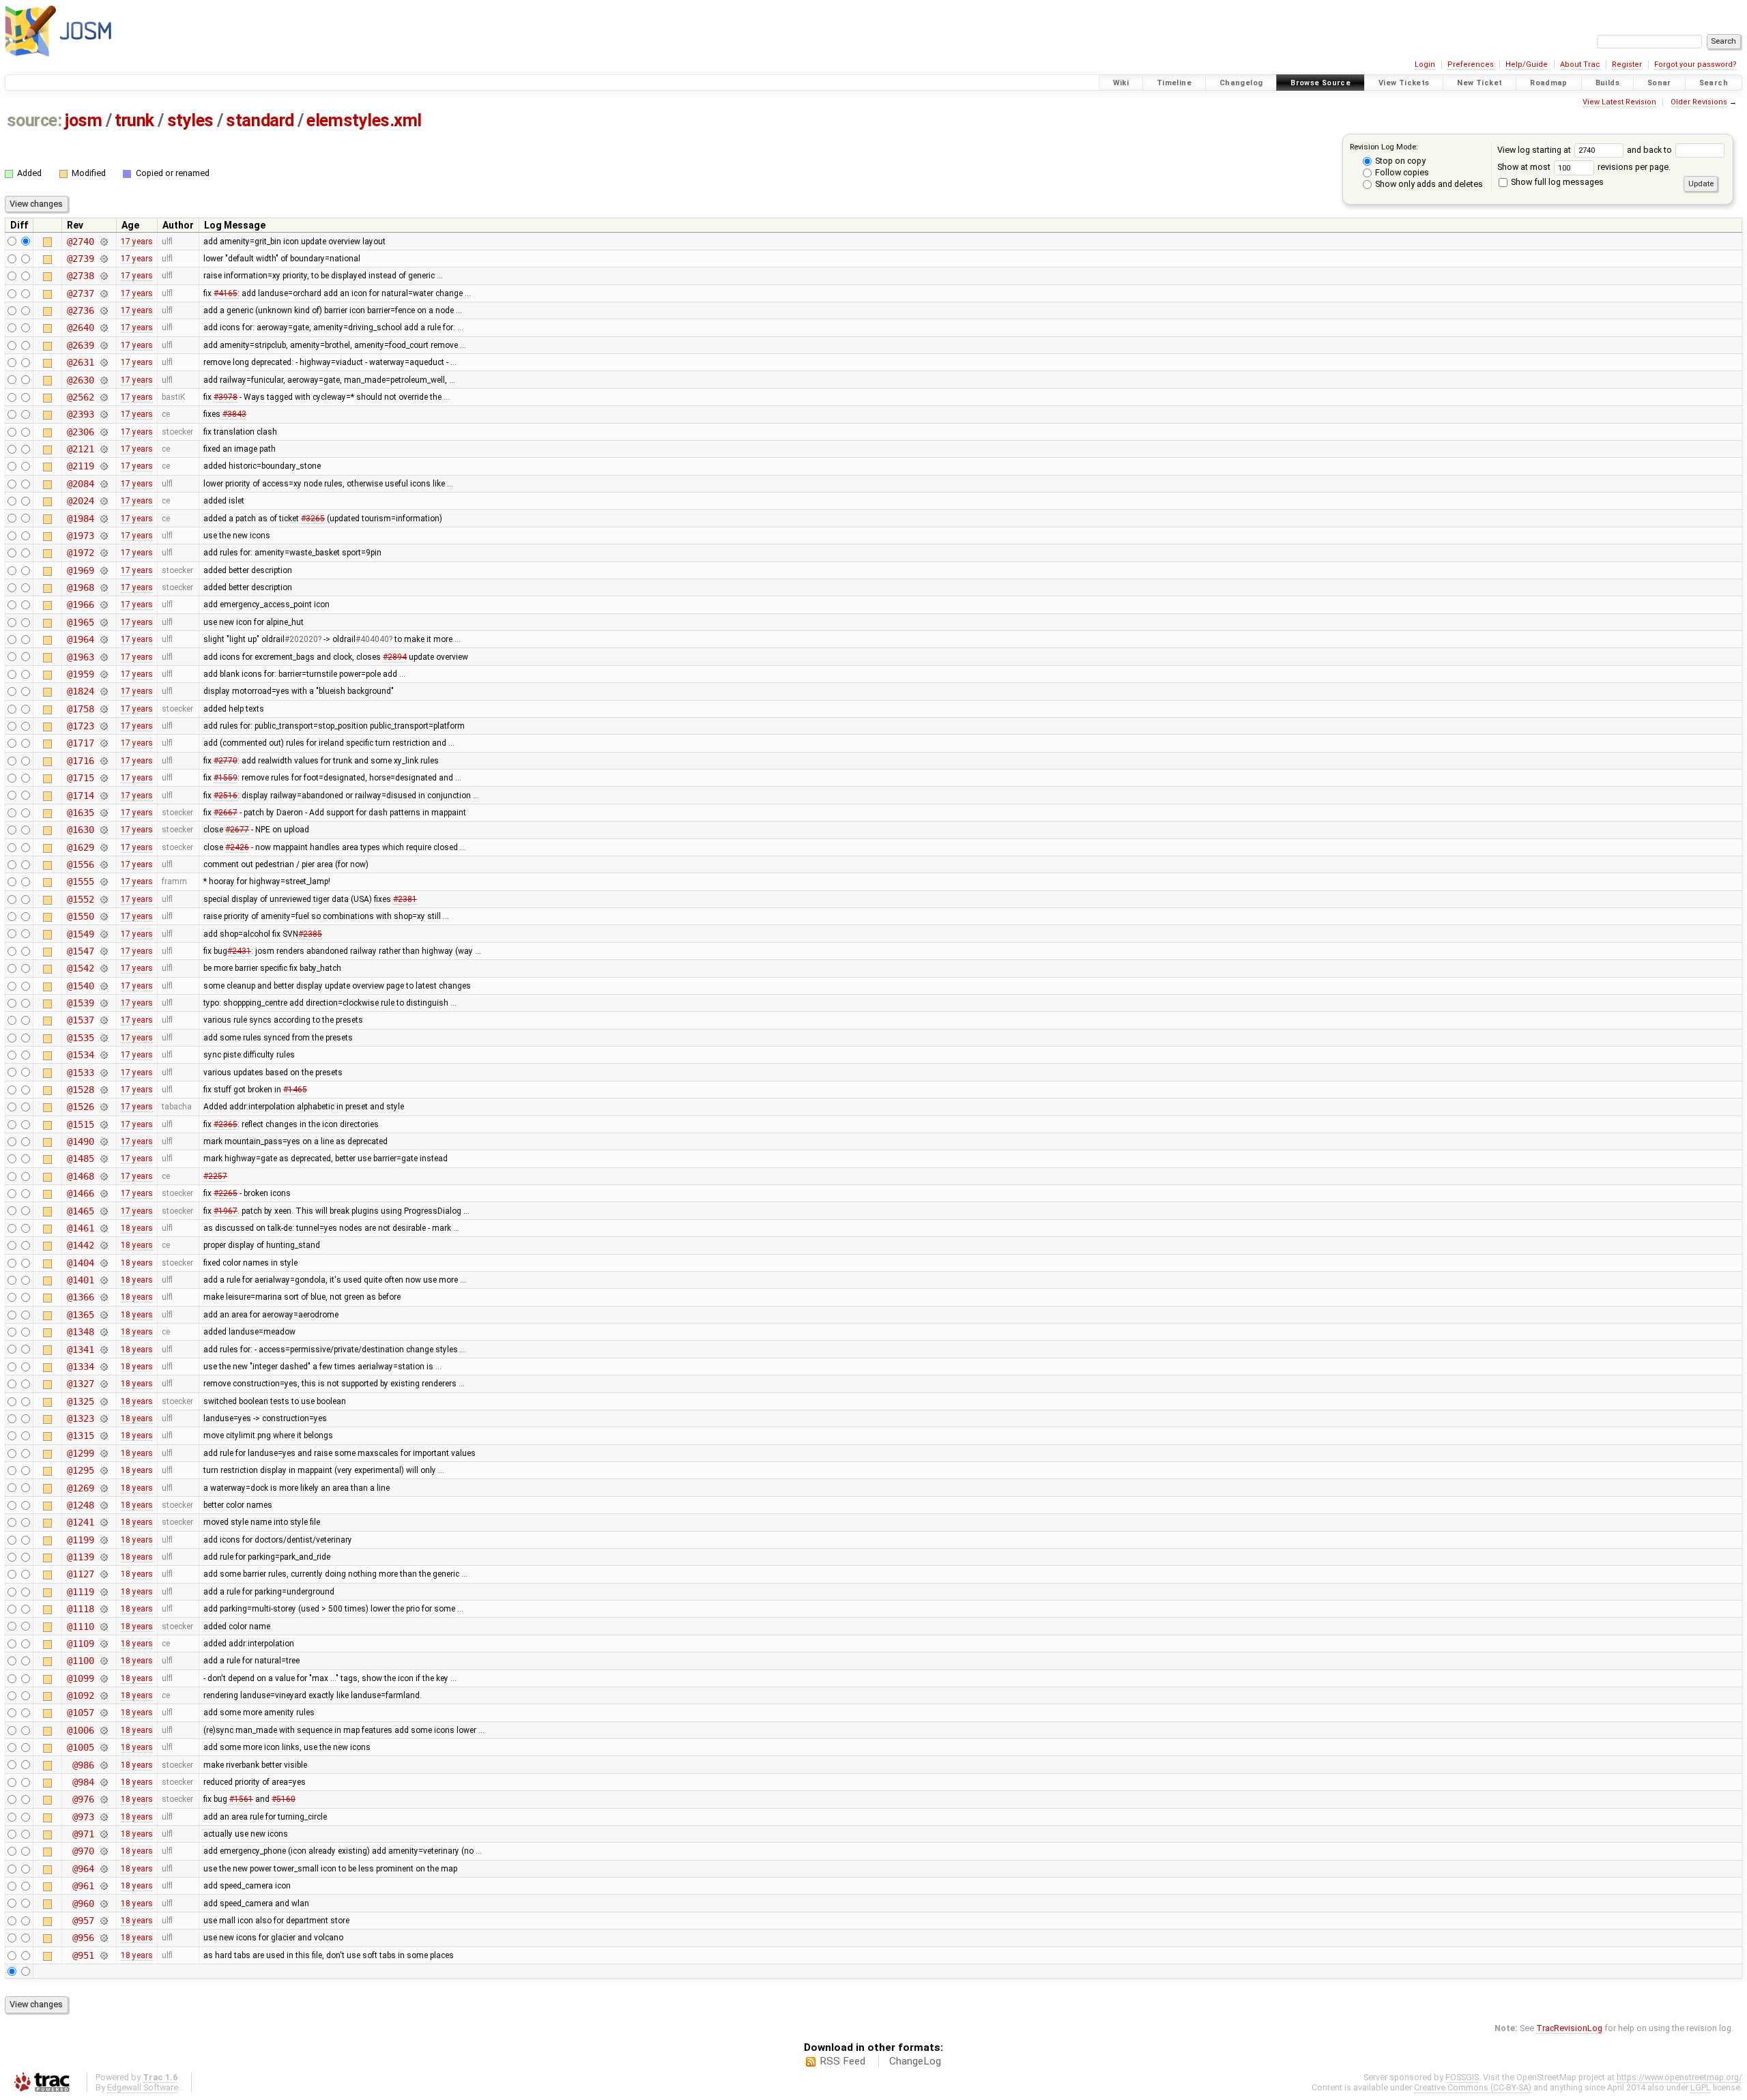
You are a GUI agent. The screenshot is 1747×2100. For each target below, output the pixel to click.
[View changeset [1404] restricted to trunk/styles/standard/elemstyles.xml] (103, 1263)
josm (83, 120)
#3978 (226, 397)
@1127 (80, 1574)
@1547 (80, 951)
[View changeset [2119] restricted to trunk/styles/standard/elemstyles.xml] (103, 466)
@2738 (80, 276)
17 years (137, 242)
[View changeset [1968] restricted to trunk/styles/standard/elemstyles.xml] (103, 587)
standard (260, 120)
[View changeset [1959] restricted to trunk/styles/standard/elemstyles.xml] (103, 674)
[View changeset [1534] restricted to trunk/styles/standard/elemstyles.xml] (103, 1055)
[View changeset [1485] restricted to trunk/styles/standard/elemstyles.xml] (103, 1158)
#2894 (395, 657)
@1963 (80, 657)
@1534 (80, 1055)
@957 (83, 1921)
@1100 (80, 1661)
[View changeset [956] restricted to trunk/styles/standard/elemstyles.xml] (103, 1938)
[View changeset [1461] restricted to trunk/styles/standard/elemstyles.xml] (103, 1228)
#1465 (295, 1090)
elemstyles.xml (364, 120)
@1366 (80, 1297)
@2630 (80, 380)
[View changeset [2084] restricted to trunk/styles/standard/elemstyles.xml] (103, 484)
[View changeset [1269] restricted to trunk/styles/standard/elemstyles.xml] (103, 1488)
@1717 (80, 743)
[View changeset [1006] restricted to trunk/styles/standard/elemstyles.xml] (103, 1730)
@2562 (80, 397)
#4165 (226, 293)
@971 (83, 1834)
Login (1425, 64)
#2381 (405, 899)
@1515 (80, 1124)
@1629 (80, 847)
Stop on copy (1399, 161)
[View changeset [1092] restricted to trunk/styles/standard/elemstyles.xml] (103, 1695)
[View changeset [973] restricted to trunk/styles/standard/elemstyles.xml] (103, 1817)
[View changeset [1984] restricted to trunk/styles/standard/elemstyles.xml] (103, 519)
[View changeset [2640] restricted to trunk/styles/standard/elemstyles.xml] (103, 327)
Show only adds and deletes (1428, 184)
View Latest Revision (1619, 102)
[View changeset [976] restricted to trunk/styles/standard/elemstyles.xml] (103, 1799)
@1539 (80, 1003)
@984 (83, 1782)
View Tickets (1404, 83)
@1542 (80, 968)
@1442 (80, 1245)
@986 (83, 1765)
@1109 (80, 1644)
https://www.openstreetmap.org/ (1679, 2077)
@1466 (80, 1193)
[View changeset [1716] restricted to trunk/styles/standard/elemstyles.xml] (103, 761)
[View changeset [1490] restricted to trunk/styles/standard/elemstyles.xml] (103, 1141)
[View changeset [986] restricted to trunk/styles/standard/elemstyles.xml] (103, 1765)
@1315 (80, 1435)
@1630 (80, 830)
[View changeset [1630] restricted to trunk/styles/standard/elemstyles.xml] (103, 830)
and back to (1650, 150)
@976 (83, 1799)
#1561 (241, 1799)
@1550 (80, 916)
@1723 (80, 726)
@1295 (80, 1470)
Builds (1607, 83)
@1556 (80, 864)
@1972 (80, 553)
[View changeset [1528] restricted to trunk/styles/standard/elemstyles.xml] (103, 1090)
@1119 (80, 1592)
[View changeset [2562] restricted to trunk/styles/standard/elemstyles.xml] (103, 397)
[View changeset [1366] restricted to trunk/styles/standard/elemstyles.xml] (103, 1297)
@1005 (80, 1747)
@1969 (80, 570)
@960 (83, 1904)
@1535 (80, 1038)
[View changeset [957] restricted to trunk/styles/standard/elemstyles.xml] (103, 1921)
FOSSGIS (1462, 2077)
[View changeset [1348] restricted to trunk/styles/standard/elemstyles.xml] (103, 1332)
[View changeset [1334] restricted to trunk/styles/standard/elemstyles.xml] (103, 1367)
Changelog (1241, 83)
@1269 (80, 1488)
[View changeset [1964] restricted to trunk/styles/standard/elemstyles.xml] (103, 639)
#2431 (239, 951)
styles (190, 120)
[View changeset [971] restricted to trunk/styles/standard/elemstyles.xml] (103, 1834)
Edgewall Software (143, 2087)
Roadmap (1549, 83)
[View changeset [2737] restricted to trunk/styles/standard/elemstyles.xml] (103, 293)
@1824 (80, 691)
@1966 (80, 604)
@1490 (80, 1141)
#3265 (313, 519)
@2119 (80, 466)
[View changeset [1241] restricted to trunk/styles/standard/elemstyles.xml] (103, 1522)
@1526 (80, 1107)
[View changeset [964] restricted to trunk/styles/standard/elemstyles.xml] (103, 1869)
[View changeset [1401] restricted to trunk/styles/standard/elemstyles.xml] (103, 1280)
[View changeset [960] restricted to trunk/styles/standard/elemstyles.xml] (103, 1904)
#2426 (237, 847)
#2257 (215, 1176)
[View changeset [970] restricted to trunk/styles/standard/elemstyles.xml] (103, 1851)
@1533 (80, 1073)
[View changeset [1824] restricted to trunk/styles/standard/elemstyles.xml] (103, 691)
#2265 (226, 1193)
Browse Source (1320, 83)
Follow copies (1401, 172)
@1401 (80, 1280)
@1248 (80, 1505)
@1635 (80, 813)
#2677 (237, 830)
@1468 (80, 1176)
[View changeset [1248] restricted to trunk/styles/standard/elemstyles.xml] (103, 1505)
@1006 (80, 1730)
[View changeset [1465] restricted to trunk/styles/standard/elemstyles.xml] (103, 1211)
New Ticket (1479, 83)
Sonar (1659, 83)
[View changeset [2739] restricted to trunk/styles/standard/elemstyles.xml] (103, 259)
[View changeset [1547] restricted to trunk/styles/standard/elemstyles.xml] (103, 951)
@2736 (80, 310)
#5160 (284, 1799)
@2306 (80, 432)
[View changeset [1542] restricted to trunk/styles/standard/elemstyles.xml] (103, 968)
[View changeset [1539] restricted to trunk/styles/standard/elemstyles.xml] (103, 1003)
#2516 (226, 796)
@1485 (80, 1158)
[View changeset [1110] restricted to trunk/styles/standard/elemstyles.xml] (103, 1627)
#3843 (234, 414)
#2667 (226, 813)
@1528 (80, 1090)
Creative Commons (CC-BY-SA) (1473, 2087)
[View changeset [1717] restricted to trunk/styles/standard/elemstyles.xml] (103, 743)
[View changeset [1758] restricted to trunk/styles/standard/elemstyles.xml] (103, 709)
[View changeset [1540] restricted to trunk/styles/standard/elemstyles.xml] (103, 986)
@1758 (80, 709)
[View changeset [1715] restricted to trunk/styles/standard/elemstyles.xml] (103, 778)
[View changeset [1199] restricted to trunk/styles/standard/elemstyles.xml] (103, 1540)
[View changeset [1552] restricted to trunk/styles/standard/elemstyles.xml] (103, 899)
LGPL (1701, 2087)
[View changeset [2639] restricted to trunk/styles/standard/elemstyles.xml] (103, 345)
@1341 (80, 1350)
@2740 (80, 242)
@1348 (80, 1332)
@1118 (80, 1609)
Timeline (1174, 83)
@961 (83, 1886)
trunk (134, 120)
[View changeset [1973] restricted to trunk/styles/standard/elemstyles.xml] (103, 536)
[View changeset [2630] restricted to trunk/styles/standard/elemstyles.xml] (103, 380)
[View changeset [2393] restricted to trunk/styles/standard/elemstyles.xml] (103, 414)
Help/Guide (1527, 64)
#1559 (226, 778)
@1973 (80, 536)
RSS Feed (842, 2061)
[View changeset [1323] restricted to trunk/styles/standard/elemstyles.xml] (103, 1418)
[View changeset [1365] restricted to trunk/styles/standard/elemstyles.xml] (103, 1315)
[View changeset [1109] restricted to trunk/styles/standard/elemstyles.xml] (103, 1644)
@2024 (80, 501)
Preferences (1471, 64)
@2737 (80, 293)
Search (1714, 83)
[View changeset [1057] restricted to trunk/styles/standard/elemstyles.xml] (103, 1712)
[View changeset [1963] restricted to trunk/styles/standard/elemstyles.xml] (103, 657)
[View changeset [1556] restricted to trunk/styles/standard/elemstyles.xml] (103, 864)
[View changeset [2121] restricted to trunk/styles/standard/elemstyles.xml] (103, 449)
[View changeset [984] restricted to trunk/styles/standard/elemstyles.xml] (103, 1782)
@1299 (80, 1453)
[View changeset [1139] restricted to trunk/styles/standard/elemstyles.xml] (103, 1557)
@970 (83, 1851)
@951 (83, 1955)
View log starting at (1535, 150)
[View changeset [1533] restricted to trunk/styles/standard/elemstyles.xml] (103, 1073)
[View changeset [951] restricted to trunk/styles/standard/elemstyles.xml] (103, 1955)
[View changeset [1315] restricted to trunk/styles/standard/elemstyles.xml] (103, 1435)
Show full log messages (1556, 182)
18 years (137, 1228)
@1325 (80, 1401)
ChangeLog (915, 2061)
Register (1627, 64)
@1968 (80, 587)
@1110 (80, 1627)
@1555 (80, 881)
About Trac (1580, 64)
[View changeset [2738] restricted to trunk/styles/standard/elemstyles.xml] (103, 276)
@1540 (80, 986)
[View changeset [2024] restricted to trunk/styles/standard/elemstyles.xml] (103, 501)
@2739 (80, 259)
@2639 (80, 345)
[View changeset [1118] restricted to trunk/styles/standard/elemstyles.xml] (103, 1609)
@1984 (80, 519)
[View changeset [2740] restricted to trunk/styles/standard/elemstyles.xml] (103, 242)
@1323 (80, 1418)
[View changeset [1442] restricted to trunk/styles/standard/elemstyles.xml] (103, 1245)
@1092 (80, 1695)
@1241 (80, 1522)
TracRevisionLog (1569, 2028)
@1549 (80, 934)
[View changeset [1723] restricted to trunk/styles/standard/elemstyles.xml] (103, 726)
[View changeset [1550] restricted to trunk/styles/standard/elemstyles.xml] (103, 916)
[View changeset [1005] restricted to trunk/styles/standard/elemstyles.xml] (103, 1747)
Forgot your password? (1695, 64)
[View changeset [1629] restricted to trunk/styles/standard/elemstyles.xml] (103, 847)
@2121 (80, 449)
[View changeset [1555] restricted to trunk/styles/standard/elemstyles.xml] (103, 881)
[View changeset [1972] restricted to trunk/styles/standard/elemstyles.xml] (103, 553)
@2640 (80, 327)
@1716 (80, 761)
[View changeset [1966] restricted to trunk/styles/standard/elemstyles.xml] (103, 604)
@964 (83, 1869)
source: (34, 120)
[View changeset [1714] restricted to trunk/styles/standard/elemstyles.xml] (103, 796)
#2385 (310, 934)
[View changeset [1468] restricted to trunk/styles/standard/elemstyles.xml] (103, 1176)
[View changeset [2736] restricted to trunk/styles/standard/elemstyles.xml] (103, 310)
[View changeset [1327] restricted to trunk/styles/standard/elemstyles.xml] (103, 1384)
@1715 (80, 778)
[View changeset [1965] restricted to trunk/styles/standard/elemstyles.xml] (103, 622)
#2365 (226, 1124)
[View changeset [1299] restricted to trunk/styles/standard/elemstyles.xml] (103, 1453)
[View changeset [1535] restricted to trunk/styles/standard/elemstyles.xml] (103, 1038)
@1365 (80, 1315)
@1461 (80, 1228)
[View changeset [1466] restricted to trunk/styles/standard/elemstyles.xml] (103, 1193)
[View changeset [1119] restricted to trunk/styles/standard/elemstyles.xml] (103, 1592)
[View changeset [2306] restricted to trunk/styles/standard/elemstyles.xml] (103, 432)
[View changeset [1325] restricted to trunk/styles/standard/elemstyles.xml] (103, 1401)
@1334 (80, 1367)
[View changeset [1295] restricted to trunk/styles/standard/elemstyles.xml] (103, 1470)
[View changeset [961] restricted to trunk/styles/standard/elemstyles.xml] (103, 1886)
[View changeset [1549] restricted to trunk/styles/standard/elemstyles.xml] (103, 934)
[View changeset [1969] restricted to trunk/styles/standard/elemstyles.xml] (103, 570)
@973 (83, 1817)
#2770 (226, 761)
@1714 (80, 796)
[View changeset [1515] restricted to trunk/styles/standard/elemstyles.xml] (103, 1124)
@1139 (80, 1557)
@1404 (80, 1263)
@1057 (80, 1712)
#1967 (226, 1211)
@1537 (80, 1020)
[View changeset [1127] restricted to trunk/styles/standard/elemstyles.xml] (103, 1574)
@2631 (80, 362)
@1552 (80, 899)
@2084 (80, 484)
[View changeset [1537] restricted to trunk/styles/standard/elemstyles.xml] (103, 1020)
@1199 (80, 1540)
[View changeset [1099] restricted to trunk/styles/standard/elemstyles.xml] (103, 1678)
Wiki (1121, 83)
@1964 (80, 639)
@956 (83, 1938)
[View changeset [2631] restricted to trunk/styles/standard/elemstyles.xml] (103, 362)
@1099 (80, 1678)
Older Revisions (1699, 102)
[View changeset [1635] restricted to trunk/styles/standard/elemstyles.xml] (103, 813)
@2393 (80, 414)
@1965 (80, 622)
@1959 (80, 674)
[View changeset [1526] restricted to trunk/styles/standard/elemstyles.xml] (103, 1107)
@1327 (80, 1384)
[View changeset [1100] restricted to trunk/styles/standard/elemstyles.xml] (103, 1661)
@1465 (80, 1211)
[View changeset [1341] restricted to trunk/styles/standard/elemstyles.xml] (103, 1350)
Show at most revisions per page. (1584, 167)
